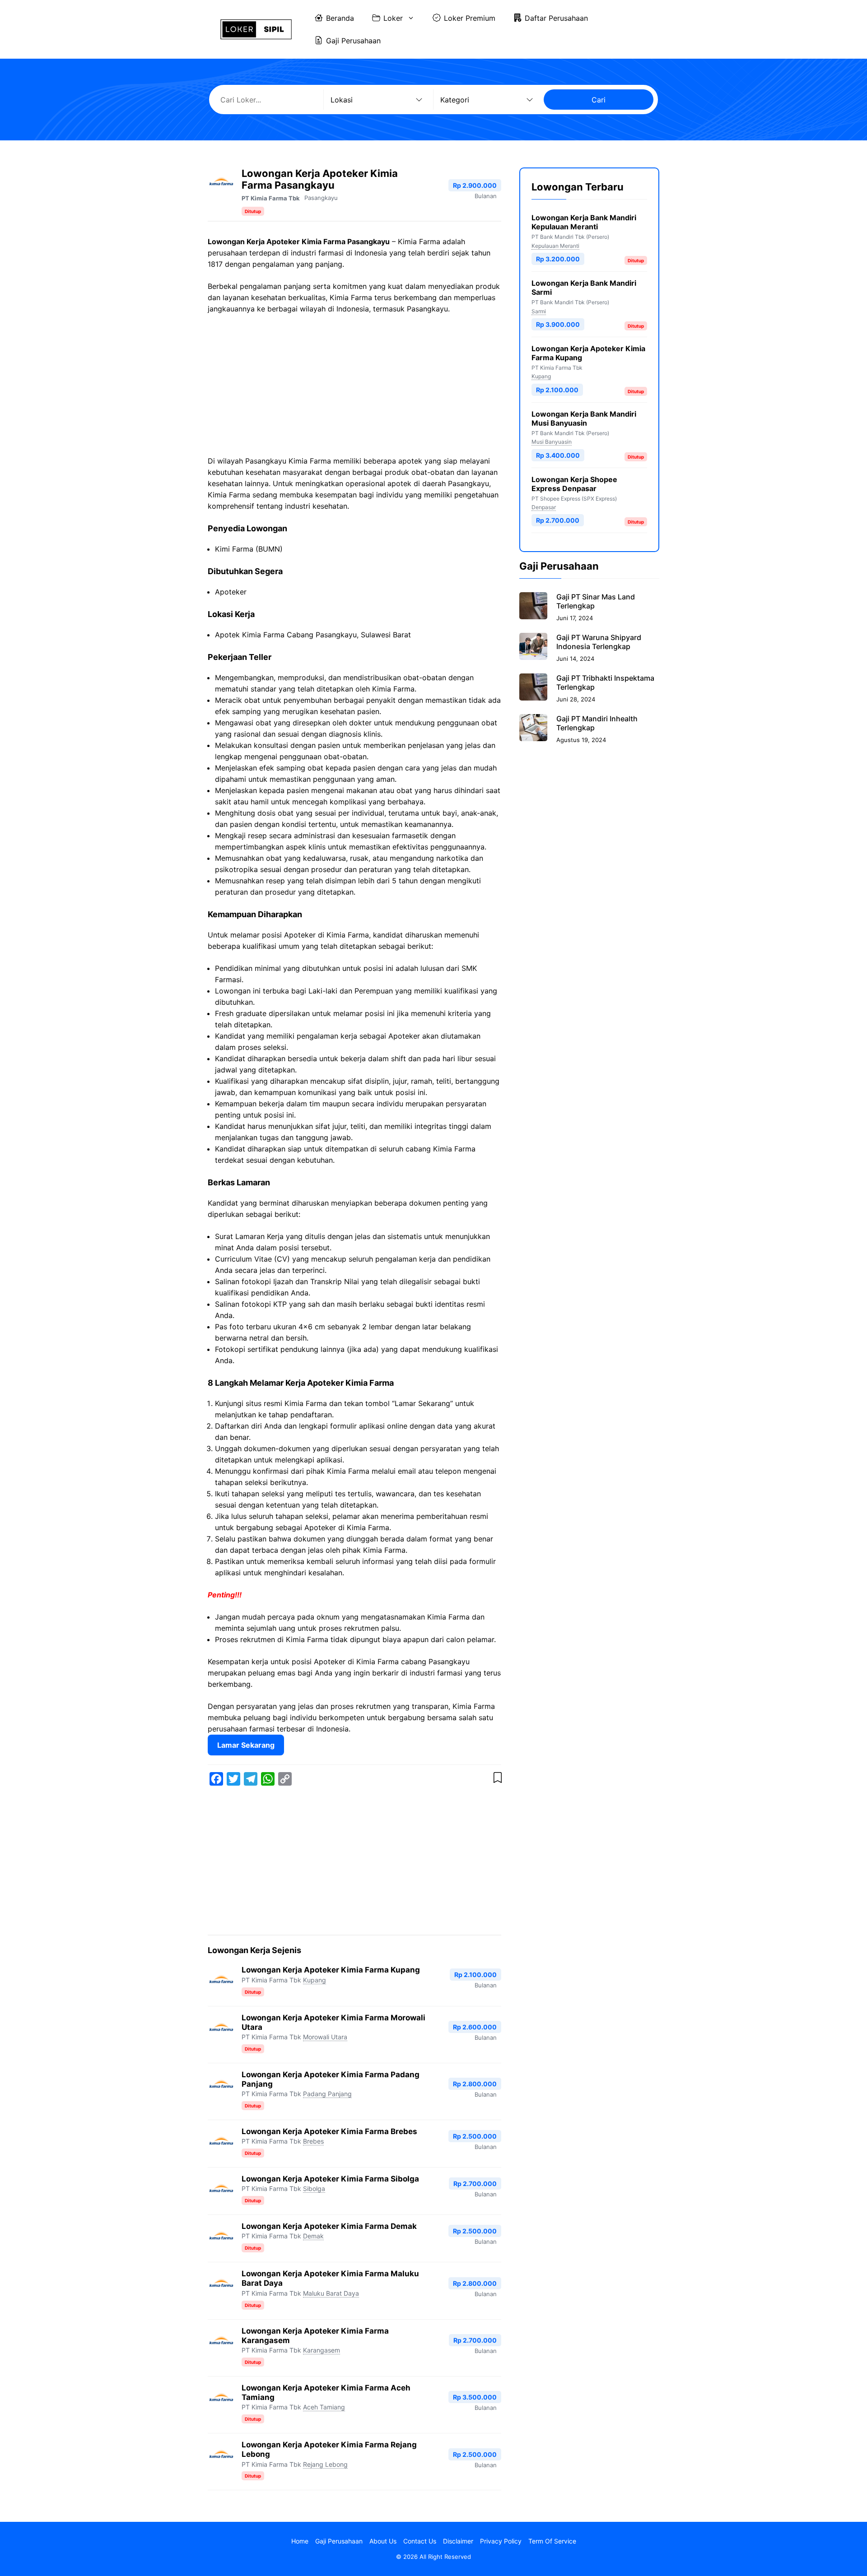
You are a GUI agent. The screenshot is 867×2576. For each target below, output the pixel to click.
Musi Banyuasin (552, 442)
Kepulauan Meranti (555, 245)
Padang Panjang (327, 2094)
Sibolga (314, 2188)
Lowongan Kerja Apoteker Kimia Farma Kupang (331, 1970)
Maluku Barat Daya (331, 2293)
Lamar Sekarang (246, 1745)
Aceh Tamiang (324, 2407)
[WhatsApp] (268, 1779)
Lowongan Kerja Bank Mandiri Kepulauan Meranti (584, 222)
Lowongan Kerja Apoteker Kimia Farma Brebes (329, 2131)
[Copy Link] (285, 1779)
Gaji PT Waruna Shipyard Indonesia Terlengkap (599, 642)
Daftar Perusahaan (556, 18)
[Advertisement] (354, 389)
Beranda (340, 18)
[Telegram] (251, 1779)
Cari (599, 100)
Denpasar (544, 507)
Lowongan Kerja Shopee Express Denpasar (574, 483)
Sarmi (539, 311)
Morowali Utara (325, 2037)
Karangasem (322, 2350)
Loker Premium (470, 18)
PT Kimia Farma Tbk (271, 198)
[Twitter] (233, 1779)
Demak (313, 2236)
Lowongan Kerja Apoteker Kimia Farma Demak (329, 2226)
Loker (393, 18)
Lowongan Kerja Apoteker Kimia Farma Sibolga (330, 2179)
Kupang (315, 1980)
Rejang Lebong (325, 2464)
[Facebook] (216, 1779)
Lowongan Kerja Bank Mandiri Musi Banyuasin (584, 418)
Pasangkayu (321, 198)
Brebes (313, 2141)
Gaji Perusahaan (353, 41)
